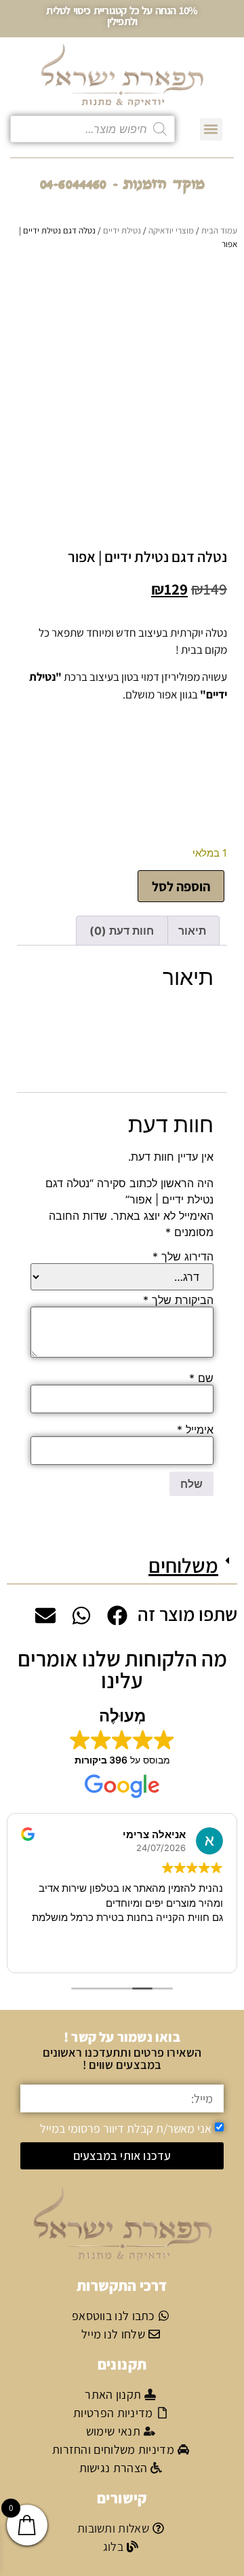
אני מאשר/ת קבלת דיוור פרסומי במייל (126, 2128)
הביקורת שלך (178, 1300)
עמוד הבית (219, 230)
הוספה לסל (181, 886)
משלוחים (183, 1565)
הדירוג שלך (183, 1256)
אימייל (195, 1430)
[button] (211, 129)
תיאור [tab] (192, 931)
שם (201, 1378)
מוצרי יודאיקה (171, 230)
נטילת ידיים (122, 230)
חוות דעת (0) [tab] (122, 931)
